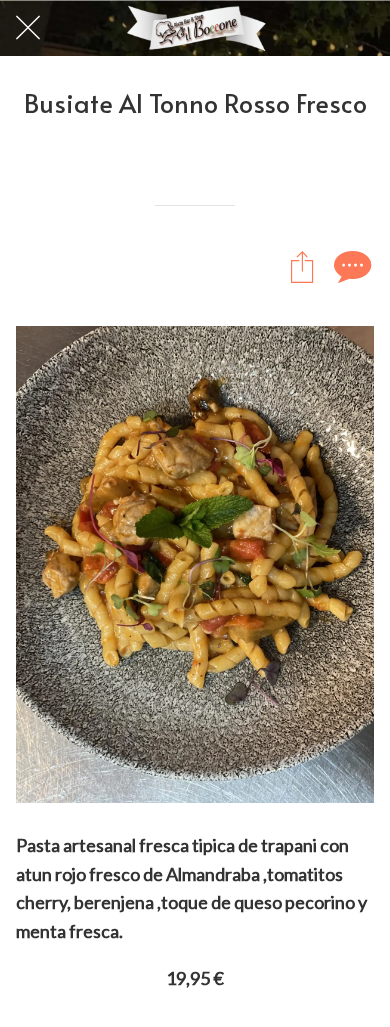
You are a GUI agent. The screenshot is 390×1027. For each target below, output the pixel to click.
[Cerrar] (28, 28)
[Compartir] (302, 266)
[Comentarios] (350, 266)
